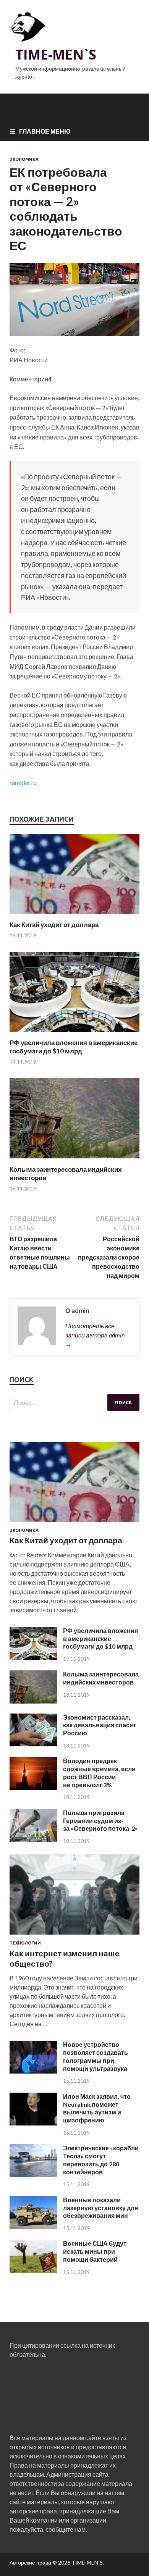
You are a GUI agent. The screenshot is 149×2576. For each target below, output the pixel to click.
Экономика (24, 159)
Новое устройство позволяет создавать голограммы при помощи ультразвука (96, 2056)
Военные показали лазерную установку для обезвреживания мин (100, 2208)
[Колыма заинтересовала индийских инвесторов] (74, 1160)
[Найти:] (74, 1403)
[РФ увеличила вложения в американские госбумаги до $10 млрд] (74, 1034)
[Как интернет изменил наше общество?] (74, 1936)
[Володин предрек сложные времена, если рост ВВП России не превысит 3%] (33, 1787)
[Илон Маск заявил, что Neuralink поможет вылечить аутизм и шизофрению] (33, 2123)
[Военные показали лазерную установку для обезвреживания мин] (33, 2226)
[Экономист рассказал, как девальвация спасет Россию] (33, 1744)
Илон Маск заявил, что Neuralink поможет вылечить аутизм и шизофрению (97, 2108)
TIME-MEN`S (56, 54)
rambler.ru (23, 782)
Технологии (25, 1943)
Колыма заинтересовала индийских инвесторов (101, 1678)
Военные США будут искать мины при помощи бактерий (95, 2251)
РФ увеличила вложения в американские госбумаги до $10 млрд (74, 1047)
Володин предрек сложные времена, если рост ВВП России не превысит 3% (99, 1773)
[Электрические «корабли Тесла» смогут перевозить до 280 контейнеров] (33, 2175)
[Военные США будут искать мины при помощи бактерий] (33, 2270)
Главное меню (45, 131)
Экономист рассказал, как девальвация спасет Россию (100, 1725)
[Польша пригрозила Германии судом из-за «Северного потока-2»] (33, 1839)
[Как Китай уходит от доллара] (74, 916)
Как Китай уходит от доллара (54, 925)
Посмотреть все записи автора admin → (95, 1335)
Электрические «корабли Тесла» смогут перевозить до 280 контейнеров (101, 2160)
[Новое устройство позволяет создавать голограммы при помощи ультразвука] (33, 2071)
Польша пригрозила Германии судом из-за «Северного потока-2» (100, 1821)
